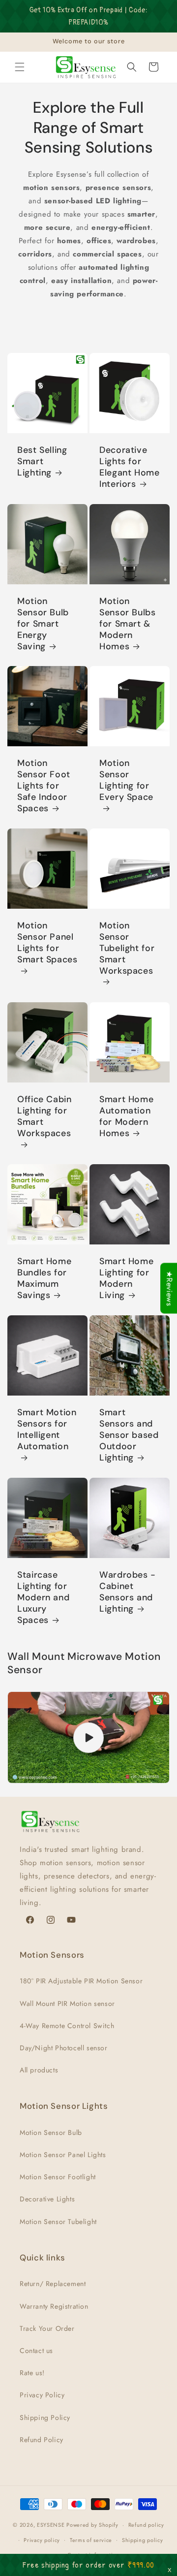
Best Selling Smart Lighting (42, 461)
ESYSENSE (51, 2525)
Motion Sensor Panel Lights (63, 2155)
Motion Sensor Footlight (58, 2177)
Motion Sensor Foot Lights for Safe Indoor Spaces (44, 786)
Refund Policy (42, 2440)
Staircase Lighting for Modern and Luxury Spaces (43, 1598)
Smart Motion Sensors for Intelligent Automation (47, 1430)
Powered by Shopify (92, 2525)
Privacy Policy (42, 2395)
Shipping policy (143, 2540)
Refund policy (146, 2525)
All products (39, 2070)
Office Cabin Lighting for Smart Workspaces (44, 1116)
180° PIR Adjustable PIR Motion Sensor (81, 1981)
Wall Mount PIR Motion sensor (67, 2004)
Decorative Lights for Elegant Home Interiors (130, 467)
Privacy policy (42, 2540)
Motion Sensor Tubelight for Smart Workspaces (127, 948)
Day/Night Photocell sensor (64, 2048)
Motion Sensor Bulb (51, 2132)
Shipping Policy (45, 2417)
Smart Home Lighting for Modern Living (126, 1278)
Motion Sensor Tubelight (58, 2222)
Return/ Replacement (53, 2284)
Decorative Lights (47, 2199)
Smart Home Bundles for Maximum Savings (44, 1278)
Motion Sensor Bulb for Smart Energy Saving (43, 624)
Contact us (36, 2351)
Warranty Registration (54, 2306)
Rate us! (32, 2373)
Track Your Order (47, 2328)
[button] (20, 67)
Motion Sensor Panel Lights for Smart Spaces (47, 943)
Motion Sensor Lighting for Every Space (126, 780)
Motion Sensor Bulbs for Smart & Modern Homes (128, 624)
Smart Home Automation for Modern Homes (126, 1116)
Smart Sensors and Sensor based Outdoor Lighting (129, 1435)
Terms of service (91, 2540)
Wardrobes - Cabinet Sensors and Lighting (128, 1592)
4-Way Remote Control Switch (67, 2026)
